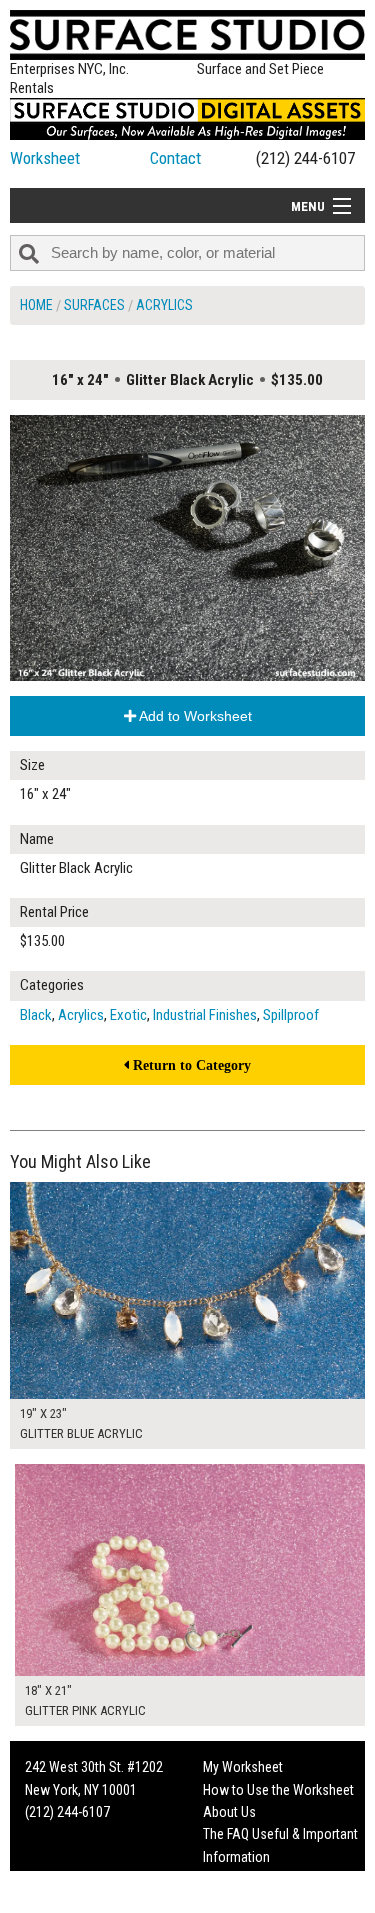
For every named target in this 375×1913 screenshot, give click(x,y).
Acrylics (164, 305)
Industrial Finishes (205, 1015)
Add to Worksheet (194, 716)
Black (36, 1015)
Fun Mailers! (236, 1879)
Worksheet (45, 158)
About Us (229, 1812)
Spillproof (291, 1015)
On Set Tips (235, 1902)
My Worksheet (243, 1767)
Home (36, 305)
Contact (175, 158)
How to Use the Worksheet (278, 1790)
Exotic (128, 1015)
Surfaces (94, 305)
